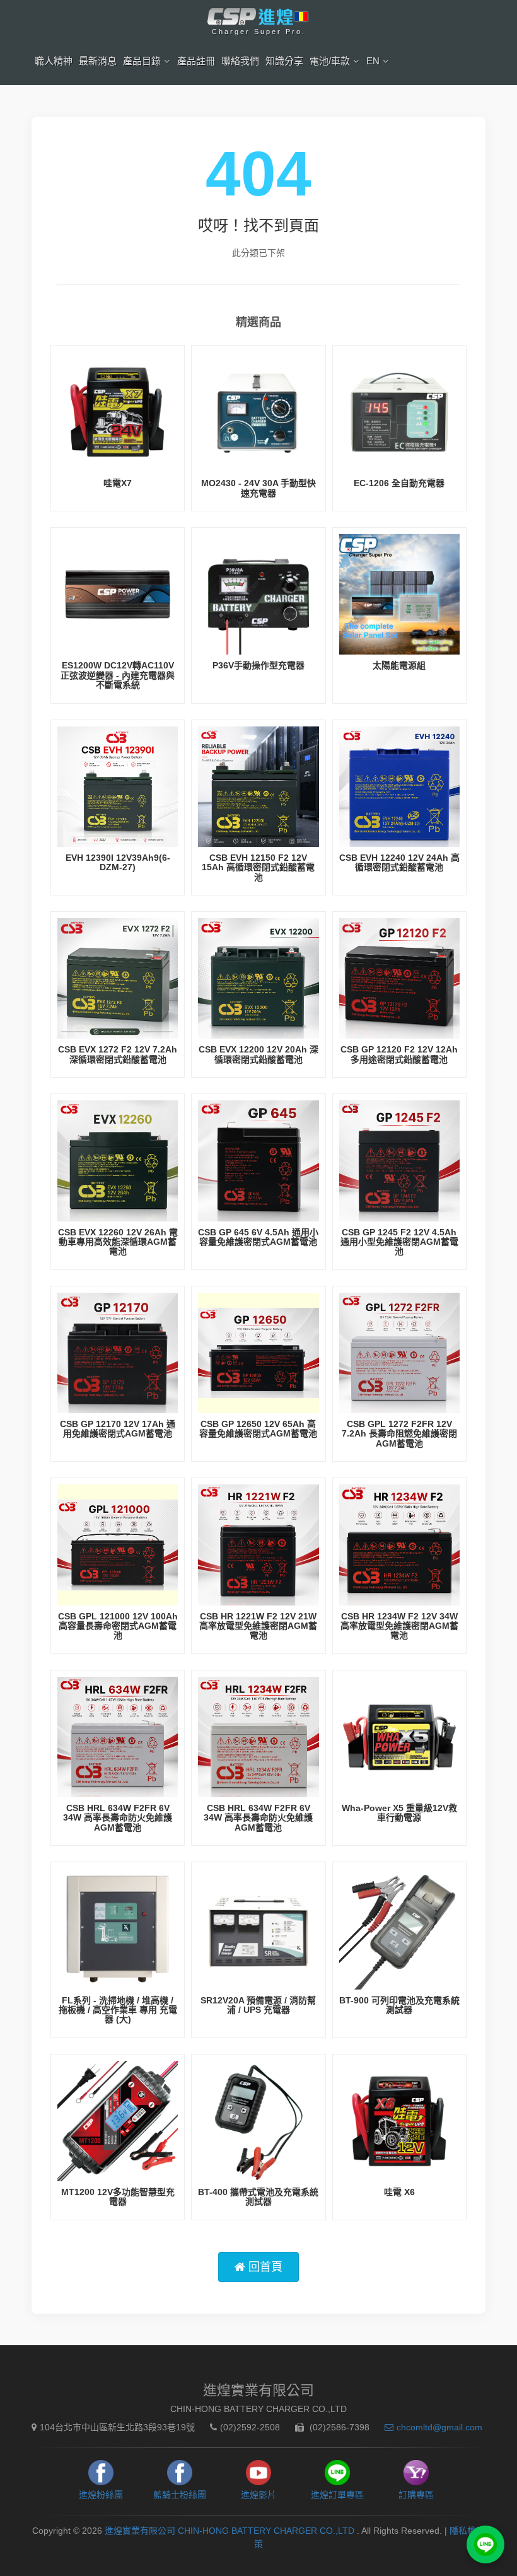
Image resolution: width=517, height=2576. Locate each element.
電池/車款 (330, 61)
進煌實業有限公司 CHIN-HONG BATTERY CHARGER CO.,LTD (231, 2531)
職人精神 (54, 61)
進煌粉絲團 (101, 2495)
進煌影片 (258, 2495)
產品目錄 (142, 61)
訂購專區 (416, 2495)
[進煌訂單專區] (485, 2544)
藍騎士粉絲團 (180, 2495)
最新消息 (98, 61)
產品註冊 (196, 61)
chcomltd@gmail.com (439, 2427)
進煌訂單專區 (337, 2495)
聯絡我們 (240, 61)
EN (373, 61)
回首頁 (264, 2267)
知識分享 (284, 61)
